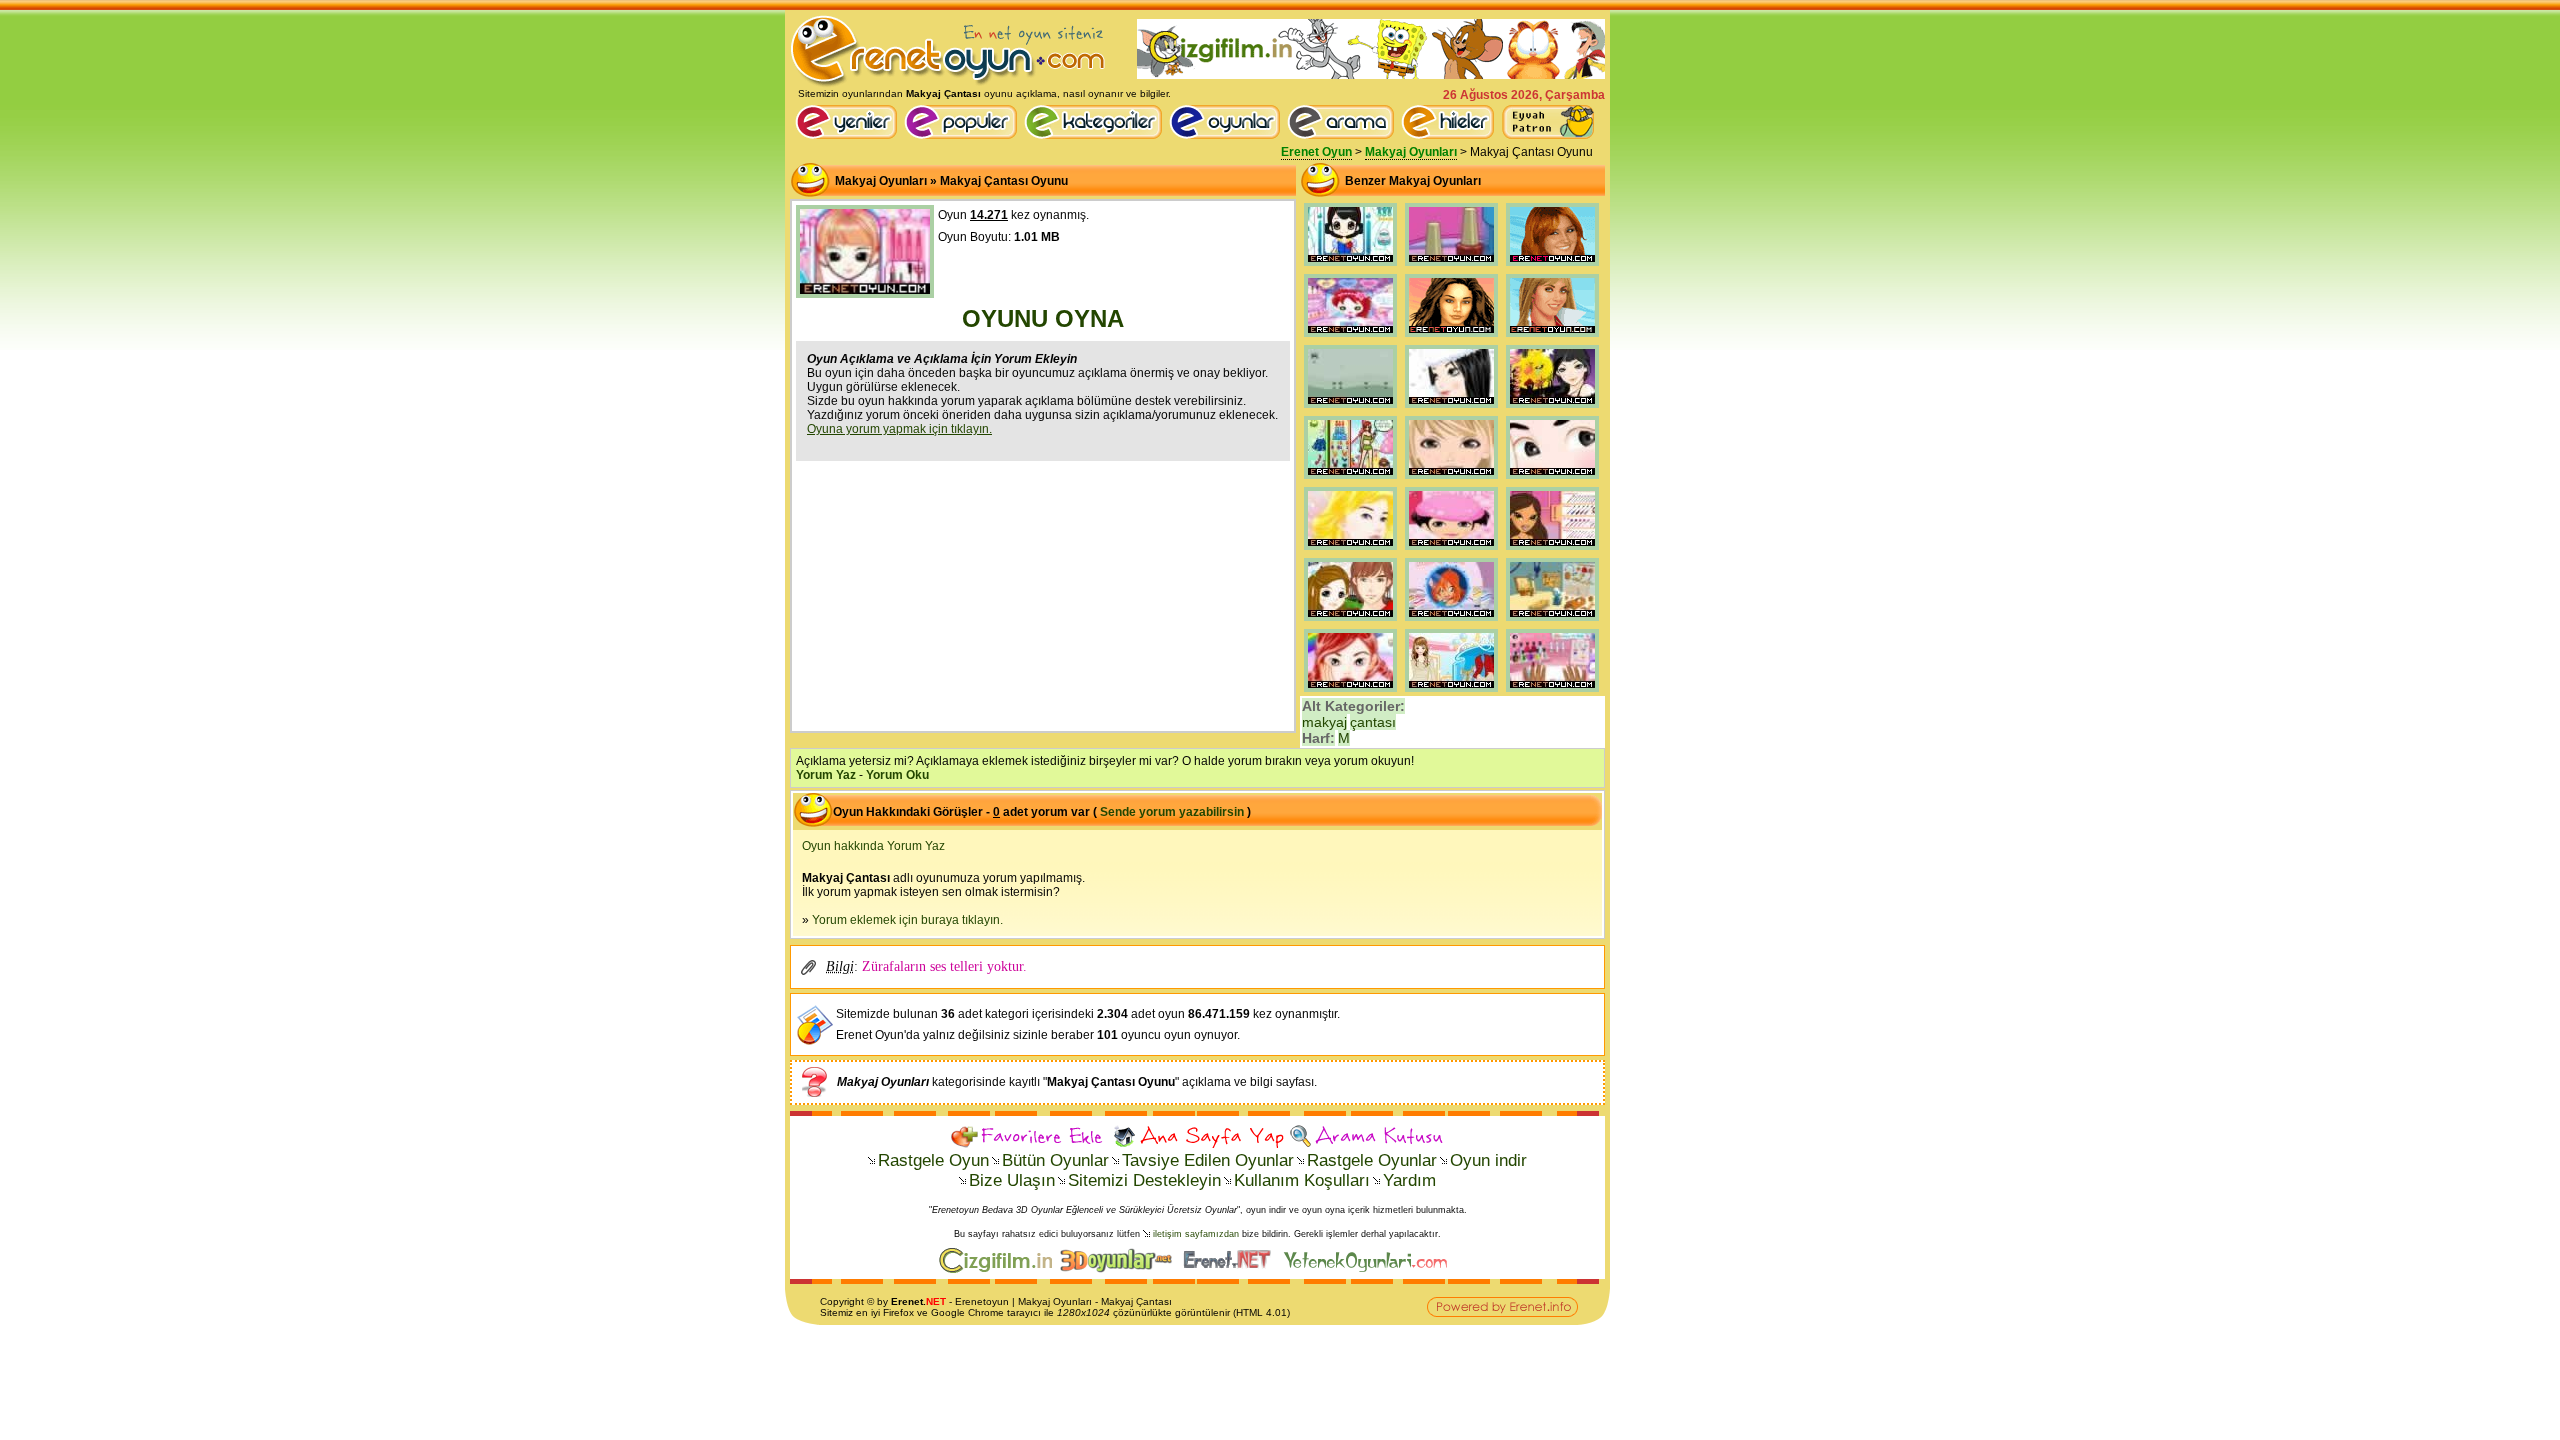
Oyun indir (1488, 1160)
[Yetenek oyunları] (1369, 1269)
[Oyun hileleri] (1451, 135)
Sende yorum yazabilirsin (1172, 812)
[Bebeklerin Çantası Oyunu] (1350, 408)
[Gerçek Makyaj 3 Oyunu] (1451, 337)
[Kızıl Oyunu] (1350, 692)
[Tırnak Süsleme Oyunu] (1552, 692)
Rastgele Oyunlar (1372, 1160)
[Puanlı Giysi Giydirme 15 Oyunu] (1451, 692)
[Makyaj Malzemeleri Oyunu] (1451, 266)
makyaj (1324, 722)
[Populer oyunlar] (964, 135)
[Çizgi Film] (1371, 75)
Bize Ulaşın (1012, 1180)
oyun (997, 1301)
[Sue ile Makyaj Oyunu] (1350, 337)
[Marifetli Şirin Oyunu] (1552, 621)
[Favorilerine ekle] (1029, 1136)
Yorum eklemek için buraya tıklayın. (907, 920)
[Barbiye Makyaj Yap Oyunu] (1350, 550)
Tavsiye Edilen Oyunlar (1208, 1160)
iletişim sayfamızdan (1196, 1234)
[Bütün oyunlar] (1228, 135)
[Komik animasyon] (1231, 1269)
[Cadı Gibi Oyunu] (1552, 408)
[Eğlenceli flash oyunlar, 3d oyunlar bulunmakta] (948, 84)
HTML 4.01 (1261, 1312)
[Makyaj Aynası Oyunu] (1451, 479)
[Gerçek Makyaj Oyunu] (1552, 266)
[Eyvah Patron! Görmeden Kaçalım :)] (1548, 122)
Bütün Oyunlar (1055, 1160)
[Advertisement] (1043, 594)
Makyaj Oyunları (1411, 152)
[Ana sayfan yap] (1198, 1136)
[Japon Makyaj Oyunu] (1552, 479)
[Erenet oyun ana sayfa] (849, 135)
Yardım (1409, 1180)
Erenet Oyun (1316, 152)
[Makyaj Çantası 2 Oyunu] (1350, 266)
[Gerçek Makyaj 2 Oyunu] (1552, 337)
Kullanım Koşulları (1302, 1180)
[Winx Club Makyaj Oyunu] (1451, 621)
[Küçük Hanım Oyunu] (1451, 408)
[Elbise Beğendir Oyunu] (1350, 479)
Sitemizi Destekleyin (1144, 1180)
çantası (1373, 722)
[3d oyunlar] (1120, 1269)
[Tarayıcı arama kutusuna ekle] (1366, 1136)
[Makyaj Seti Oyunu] (1451, 550)
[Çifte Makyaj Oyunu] (1350, 621)
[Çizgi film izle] (999, 1269)
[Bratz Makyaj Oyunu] (1552, 550)
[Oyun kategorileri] (1096, 135)
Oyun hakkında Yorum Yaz (873, 846)
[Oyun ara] (1341, 122)
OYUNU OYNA (1043, 318)
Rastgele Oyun (933, 1160)
